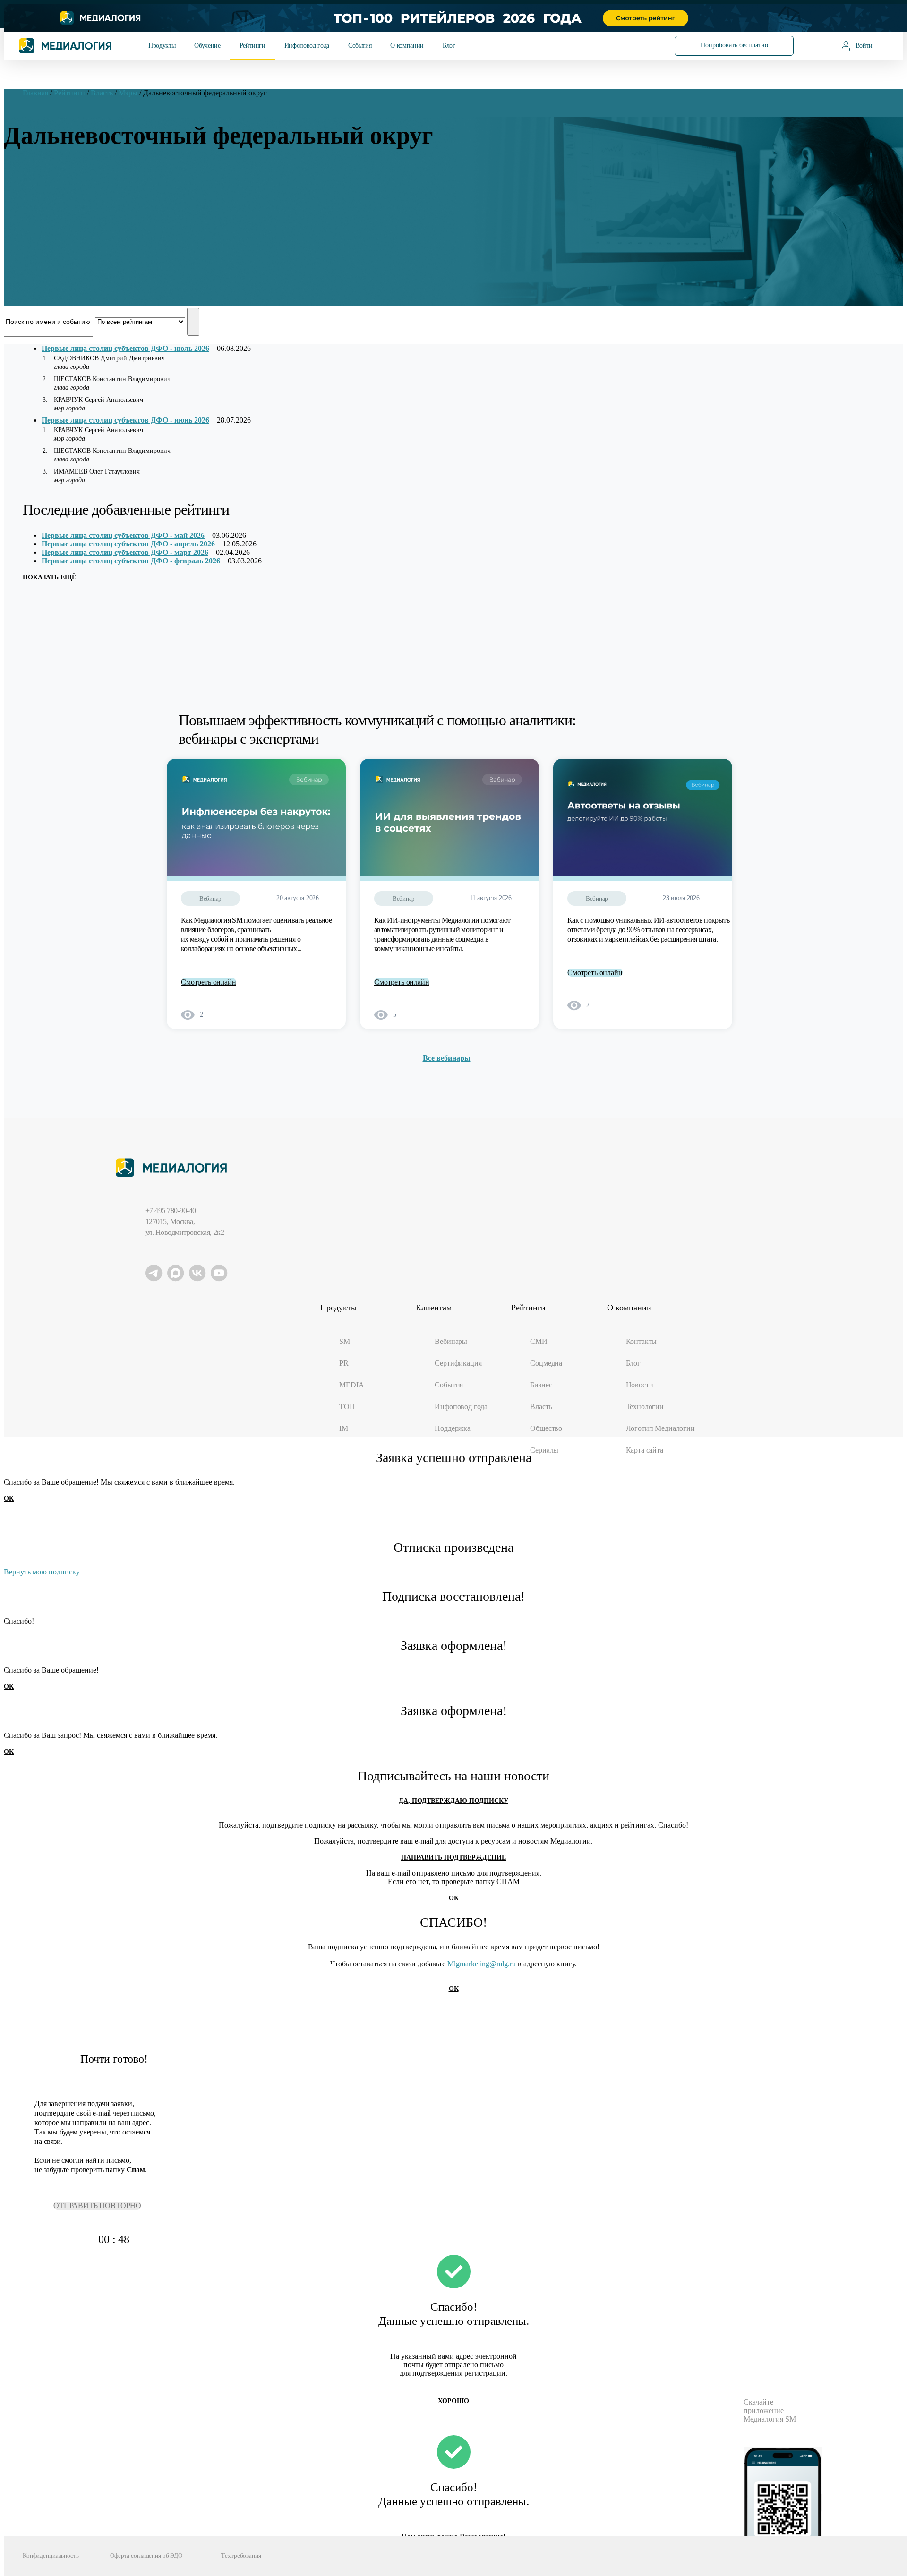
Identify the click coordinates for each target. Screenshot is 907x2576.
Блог (449, 46)
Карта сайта (645, 1450)
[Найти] (639, 45)
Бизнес (541, 1385)
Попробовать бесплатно (734, 45)
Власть (541, 1407)
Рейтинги (252, 46)
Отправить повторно (97, 2206)
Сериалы (544, 1450)
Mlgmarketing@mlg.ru (482, 1964)
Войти (864, 46)
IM (344, 1428)
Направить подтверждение (453, 1858)
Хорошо (453, 2401)
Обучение (207, 46)
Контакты (642, 1341)
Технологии (645, 1407)
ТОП (347, 1407)
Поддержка (453, 1428)
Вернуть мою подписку (42, 1572)
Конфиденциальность (51, 2555)
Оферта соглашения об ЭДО (146, 2555)
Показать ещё (49, 577)
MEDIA (351, 1385)
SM (345, 1341)
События (360, 46)
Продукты (162, 46)
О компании (407, 46)
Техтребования (241, 2555)
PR (344, 1363)
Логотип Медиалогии (660, 1428)
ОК (9, 1499)
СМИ (539, 1341)
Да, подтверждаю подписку (453, 1801)
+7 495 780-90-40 (171, 1211)
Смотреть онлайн (209, 982)
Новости (640, 1385)
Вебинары (451, 1341)
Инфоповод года (307, 46)
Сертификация (458, 1363)
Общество (546, 1428)
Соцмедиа (546, 1363)
